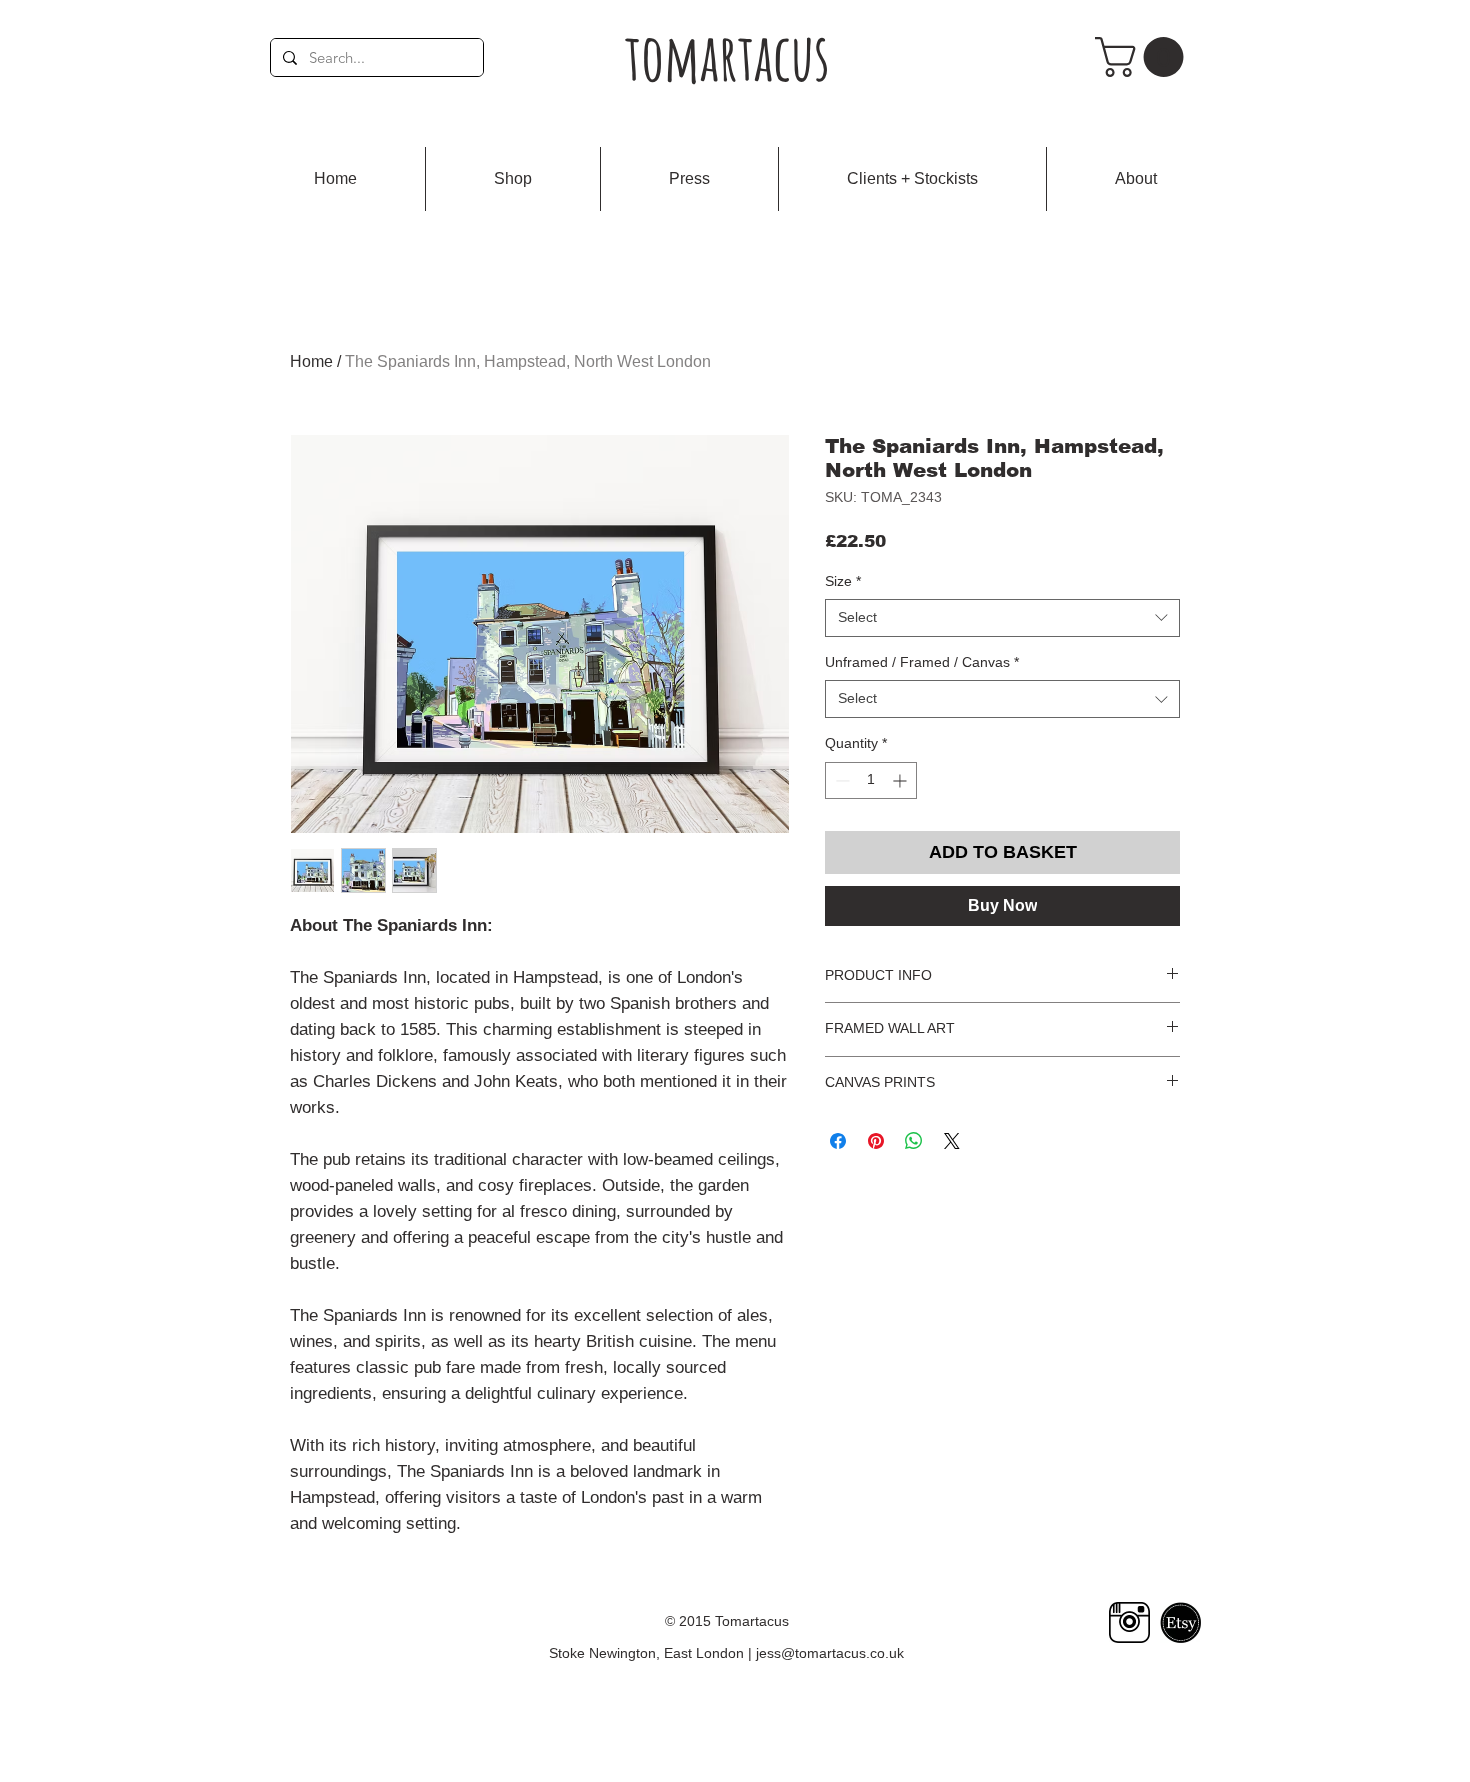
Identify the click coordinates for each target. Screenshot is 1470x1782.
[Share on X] (952, 1141)
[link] (1144, 57)
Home (311, 361)
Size (843, 581)
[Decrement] (840, 780)
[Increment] (901, 780)
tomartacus (727, 56)
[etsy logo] (1180, 1622)
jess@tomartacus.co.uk (830, 1653)
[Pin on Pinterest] (876, 1141)
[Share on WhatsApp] (914, 1141)
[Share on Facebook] (838, 1141)
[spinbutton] (871, 780)
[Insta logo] (1129, 1622)
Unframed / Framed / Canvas (922, 662)
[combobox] (1002, 618)
